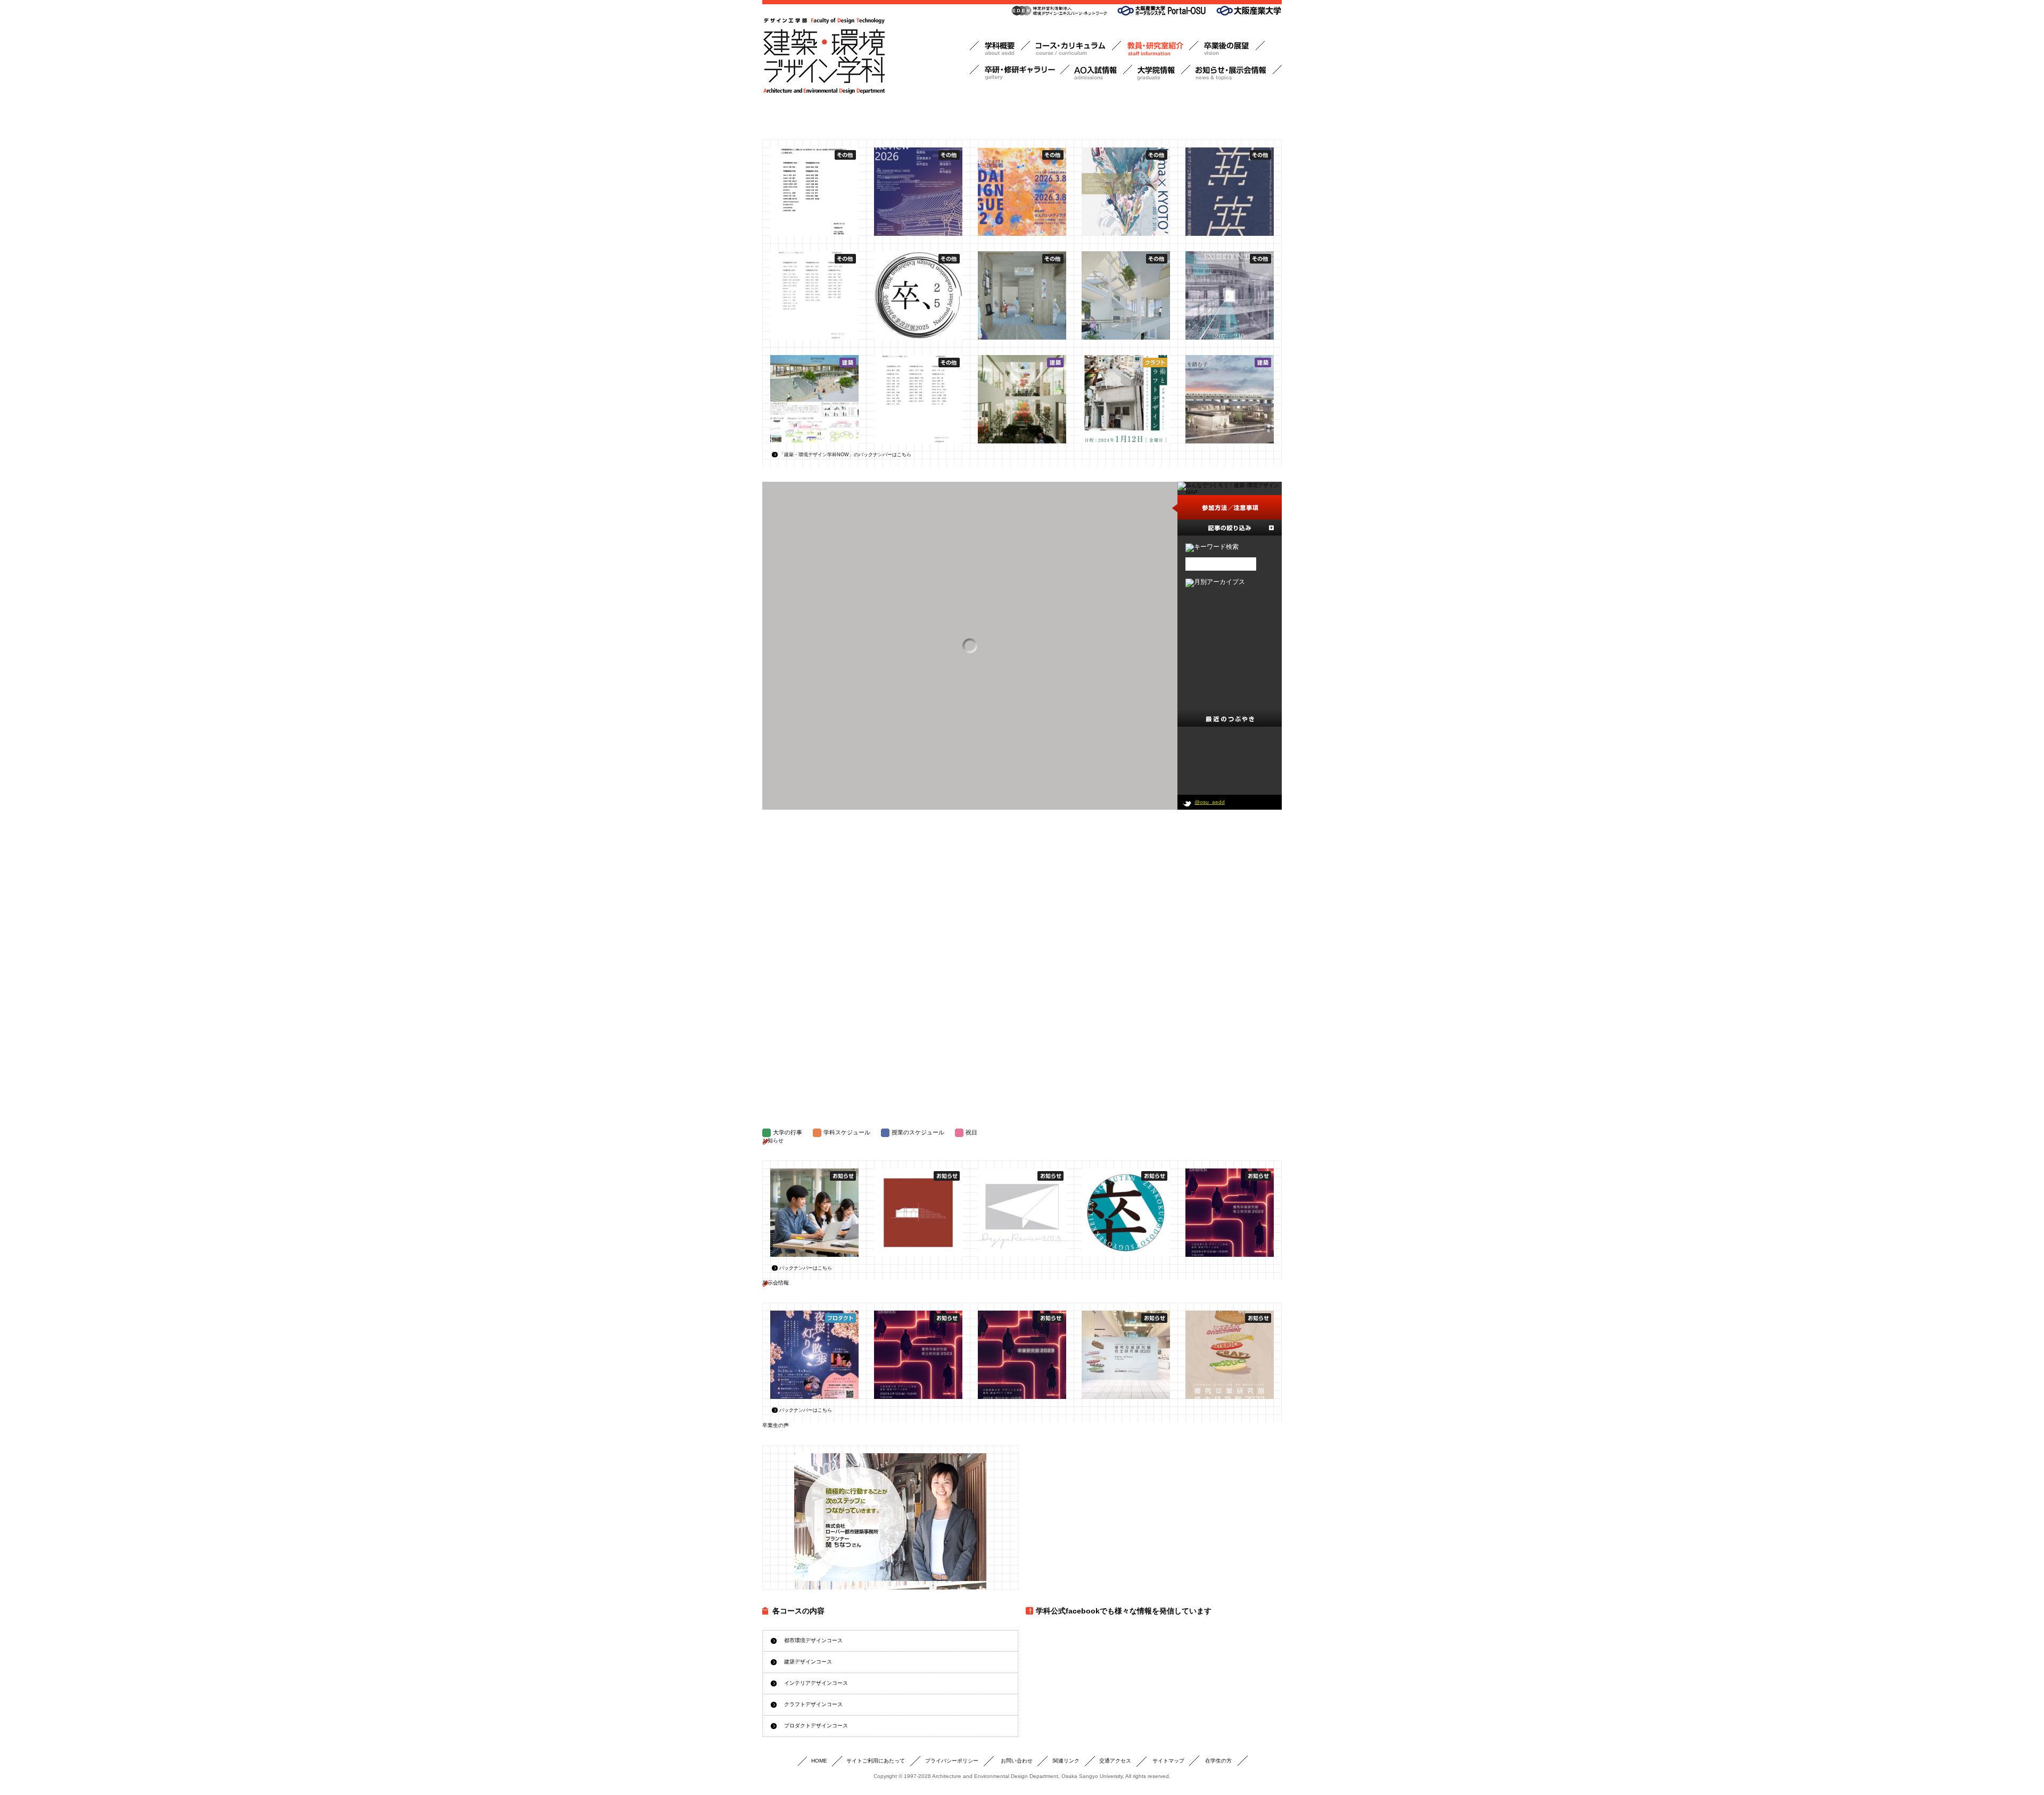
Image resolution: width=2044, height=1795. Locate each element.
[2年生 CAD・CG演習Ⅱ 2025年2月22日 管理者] (1022, 295)
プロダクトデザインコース (816, 1726)
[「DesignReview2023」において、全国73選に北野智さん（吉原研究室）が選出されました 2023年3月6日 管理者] (1022, 1213)
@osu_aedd (1210, 802)
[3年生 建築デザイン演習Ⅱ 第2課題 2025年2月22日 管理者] (1126, 295)
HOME (819, 1761)
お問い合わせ (1017, 1761)
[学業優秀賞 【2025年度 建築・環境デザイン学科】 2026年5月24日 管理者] (814, 192)
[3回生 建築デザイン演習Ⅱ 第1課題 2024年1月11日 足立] (1230, 399)
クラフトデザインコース (813, 1704)
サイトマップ (1168, 1761)
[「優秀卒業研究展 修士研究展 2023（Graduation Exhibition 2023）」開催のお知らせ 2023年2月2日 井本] (1230, 1213)
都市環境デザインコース (813, 1640)
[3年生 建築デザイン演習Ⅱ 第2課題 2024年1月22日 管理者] (1022, 399)
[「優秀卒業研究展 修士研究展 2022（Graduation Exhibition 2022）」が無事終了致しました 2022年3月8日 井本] (1126, 1355)
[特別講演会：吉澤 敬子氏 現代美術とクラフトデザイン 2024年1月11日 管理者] (1126, 399)
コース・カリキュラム (1075, 49)
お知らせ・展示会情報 (1236, 73)
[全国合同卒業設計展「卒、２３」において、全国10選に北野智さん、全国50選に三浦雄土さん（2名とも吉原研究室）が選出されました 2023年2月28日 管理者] (1126, 1213)
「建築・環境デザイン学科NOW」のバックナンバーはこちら (845, 455)
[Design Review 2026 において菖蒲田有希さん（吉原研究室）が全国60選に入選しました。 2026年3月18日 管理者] (918, 192)
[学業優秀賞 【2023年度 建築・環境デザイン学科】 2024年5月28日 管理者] (918, 399)
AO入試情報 (1101, 73)
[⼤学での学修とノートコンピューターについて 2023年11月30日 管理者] (814, 1213)
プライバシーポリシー (952, 1761)
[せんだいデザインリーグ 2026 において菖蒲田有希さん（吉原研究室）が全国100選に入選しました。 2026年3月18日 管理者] (1022, 192)
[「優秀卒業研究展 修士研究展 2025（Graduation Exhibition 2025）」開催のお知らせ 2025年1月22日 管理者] (1230, 295)
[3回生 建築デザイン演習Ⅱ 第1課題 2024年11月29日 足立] (814, 399)
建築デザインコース (808, 1662)
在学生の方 (1218, 1761)
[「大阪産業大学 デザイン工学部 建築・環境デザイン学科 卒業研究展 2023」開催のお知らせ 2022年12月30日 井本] (1022, 1355)
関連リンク (1066, 1761)
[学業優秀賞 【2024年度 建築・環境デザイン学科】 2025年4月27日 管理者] (814, 295)
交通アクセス (1115, 1761)
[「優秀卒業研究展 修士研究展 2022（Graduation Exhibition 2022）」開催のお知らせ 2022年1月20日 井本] (1230, 1355)
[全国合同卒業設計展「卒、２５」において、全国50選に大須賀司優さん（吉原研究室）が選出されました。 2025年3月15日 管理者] (918, 295)
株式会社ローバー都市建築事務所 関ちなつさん (890, 1517)
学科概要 (1000, 49)
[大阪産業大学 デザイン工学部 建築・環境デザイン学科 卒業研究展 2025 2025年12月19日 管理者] (1230, 192)
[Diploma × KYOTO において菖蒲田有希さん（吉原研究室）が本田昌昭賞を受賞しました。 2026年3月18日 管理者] (1126, 192)
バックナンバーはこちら (806, 1268)
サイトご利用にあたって (876, 1761)
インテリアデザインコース (816, 1683)
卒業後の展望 (1231, 49)
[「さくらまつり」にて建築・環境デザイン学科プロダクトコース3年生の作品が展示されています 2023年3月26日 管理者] (814, 1355)
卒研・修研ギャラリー (1020, 73)
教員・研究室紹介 (1160, 49)
